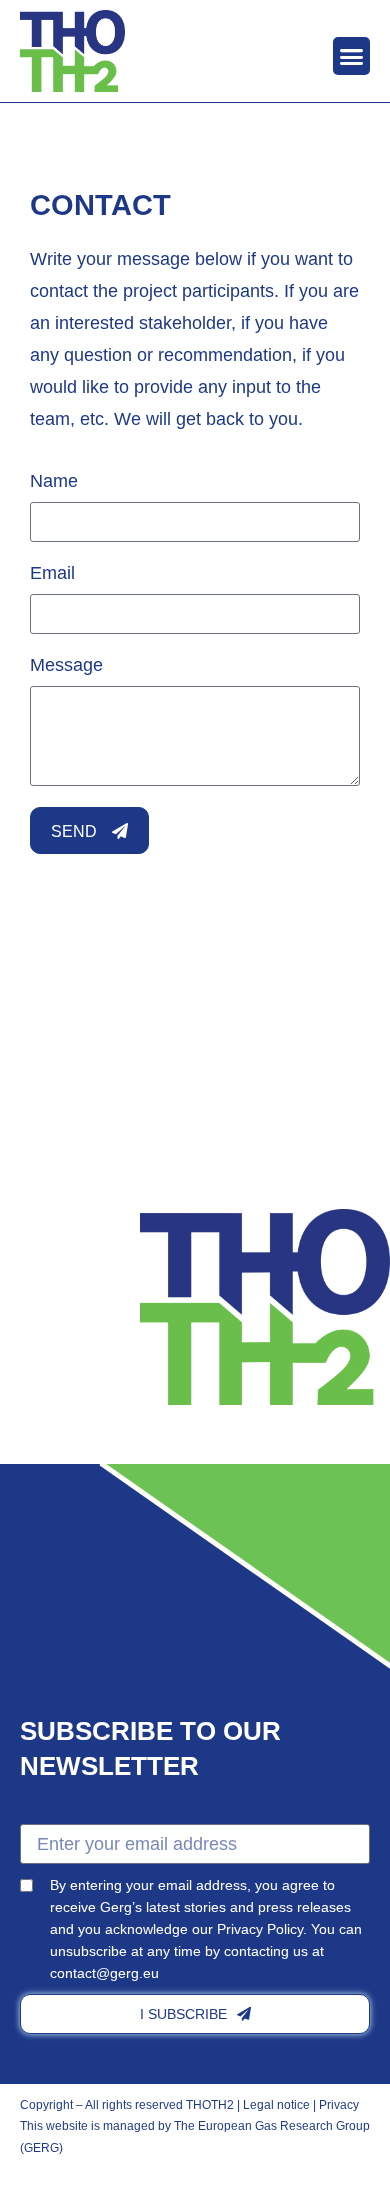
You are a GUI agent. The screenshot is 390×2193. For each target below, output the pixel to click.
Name (54, 481)
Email (52, 573)
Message (66, 665)
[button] (352, 56)
